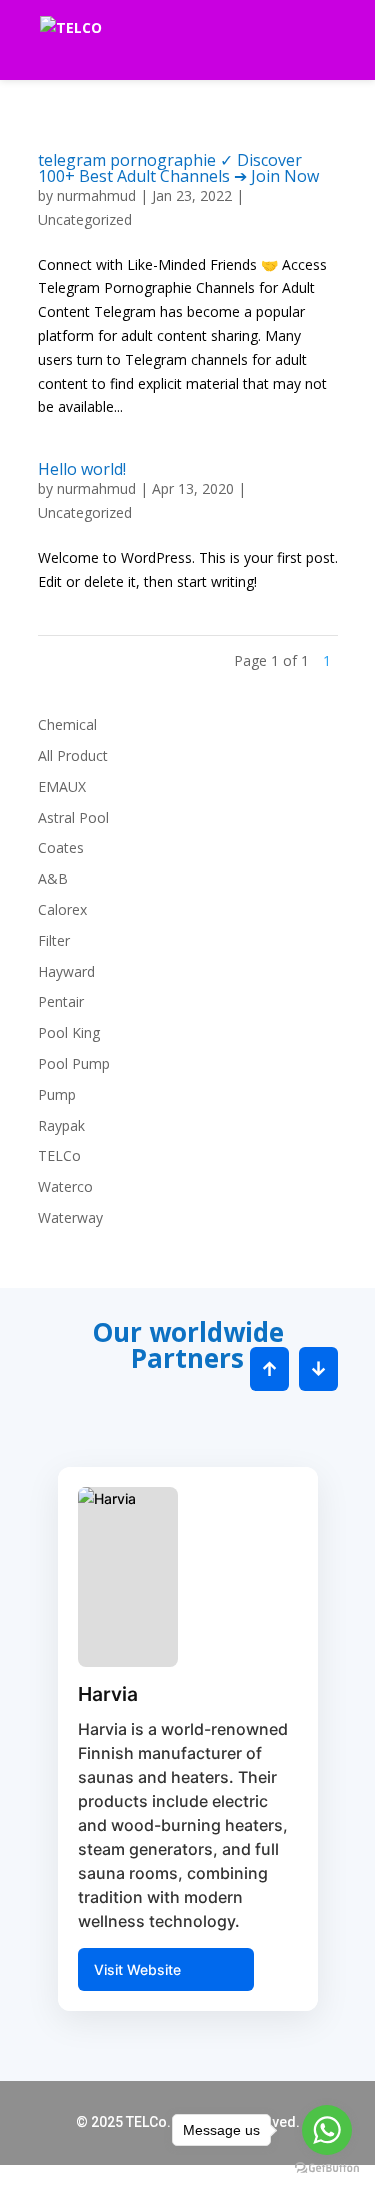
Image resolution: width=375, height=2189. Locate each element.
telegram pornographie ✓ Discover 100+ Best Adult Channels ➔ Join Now (178, 168)
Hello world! (82, 469)
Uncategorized (85, 219)
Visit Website (137, 1969)
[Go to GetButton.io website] (327, 2168)
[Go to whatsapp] (327, 2130)
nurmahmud (96, 195)
